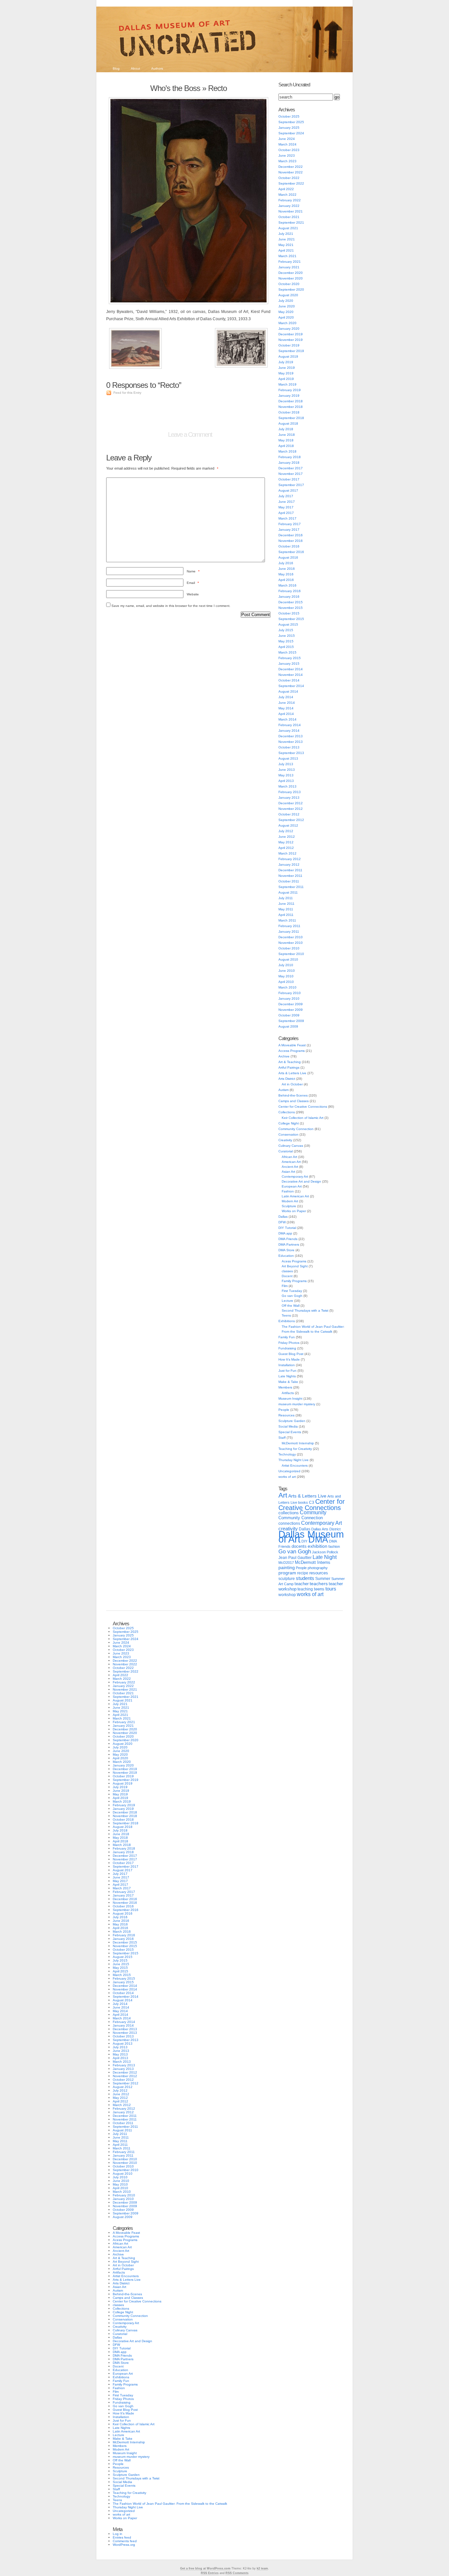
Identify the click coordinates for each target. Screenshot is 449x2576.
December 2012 (291, 803)
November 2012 (291, 809)
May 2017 (286, 507)
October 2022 (289, 178)
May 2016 (286, 574)
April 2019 (286, 379)
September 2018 (291, 418)
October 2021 (289, 217)
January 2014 (289, 731)
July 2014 (286, 697)
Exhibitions (287, 1321)
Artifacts (288, 1393)
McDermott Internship (298, 1443)
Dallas (283, 1217)
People (284, 1410)
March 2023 (287, 161)
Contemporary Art (295, 1177)
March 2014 (287, 719)
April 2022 (286, 189)
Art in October (292, 1084)
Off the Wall (291, 1306)
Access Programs (292, 1051)
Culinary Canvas (291, 1146)
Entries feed (122, 2537)
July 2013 (286, 764)
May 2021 (286, 245)
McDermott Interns (313, 1563)
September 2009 (291, 1021)
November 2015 (291, 608)
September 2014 (291, 686)
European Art (292, 1186)
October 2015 (289, 613)
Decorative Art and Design (301, 1181)
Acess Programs (294, 1261)
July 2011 (286, 898)
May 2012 (286, 842)
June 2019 (287, 368)
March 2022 (287, 195)
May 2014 (286, 708)
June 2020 (287, 306)
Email (193, 583)
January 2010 (289, 999)
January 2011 (289, 932)
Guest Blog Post (291, 1354)
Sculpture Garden (292, 1421)
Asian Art (288, 1172)
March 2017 (287, 518)
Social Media (288, 1426)
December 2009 (291, 1004)
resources (319, 1573)
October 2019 (289, 345)
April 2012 (286, 848)
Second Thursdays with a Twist (305, 1310)
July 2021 (286, 234)
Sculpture (289, 1206)
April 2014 (286, 714)
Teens (286, 1315)
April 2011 (286, 915)
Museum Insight (290, 1399)
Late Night (325, 1557)
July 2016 (286, 563)
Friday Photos (289, 1343)
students (305, 1578)
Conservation (288, 1134)
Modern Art (290, 1201)
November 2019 (291, 340)
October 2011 (289, 881)
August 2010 (288, 959)
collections (289, 1513)
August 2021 (288, 228)
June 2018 (287, 435)
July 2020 (286, 301)
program (287, 1573)
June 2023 (287, 155)
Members (285, 1387)
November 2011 (290, 876)
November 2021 (291, 211)
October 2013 (289, 747)
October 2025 (289, 116)
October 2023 (289, 150)
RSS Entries (210, 2573)
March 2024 (287, 144)
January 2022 (289, 206)
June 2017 (287, 502)
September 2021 (291, 222)
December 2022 (291, 167)
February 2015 (290, 658)
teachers (319, 1584)
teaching (305, 1589)
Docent (287, 1276)
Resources (286, 1415)
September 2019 (291, 351)
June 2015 (287, 636)
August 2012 (288, 825)
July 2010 (286, 965)
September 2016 (291, 552)
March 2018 (287, 451)
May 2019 (286, 373)
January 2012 (289, 865)
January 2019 (289, 396)
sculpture (287, 1579)
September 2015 (291, 619)
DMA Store (286, 1250)
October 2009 (289, 1015)
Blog (116, 68)
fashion (334, 1546)
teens (319, 1589)
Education (286, 1256)
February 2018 (290, 457)
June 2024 (287, 139)
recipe (303, 1573)
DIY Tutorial (287, 1228)
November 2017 (291, 474)
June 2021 (287, 239)
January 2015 (289, 664)
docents (299, 1546)
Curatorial (286, 1151)
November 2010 (291, 943)
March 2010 (287, 987)
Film (285, 1286)
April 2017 (286, 513)
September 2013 (291, 753)
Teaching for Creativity (295, 1449)
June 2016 (287, 569)
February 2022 (290, 200)
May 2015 (286, 641)
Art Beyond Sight (295, 1266)
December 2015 (291, 602)
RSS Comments (237, 2573)
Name (193, 571)
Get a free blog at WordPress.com (205, 2568)
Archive (284, 1056)
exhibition (318, 1546)
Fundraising (287, 1348)
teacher (302, 1584)
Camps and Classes (294, 1101)
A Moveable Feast (292, 1045)
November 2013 (291, 742)
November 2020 (291, 278)
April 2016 (286, 580)
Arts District (287, 1079)
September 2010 (291, 954)
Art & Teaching (290, 1062)
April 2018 (286, 446)
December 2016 (291, 535)
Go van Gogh (292, 1296)
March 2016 (287, 585)
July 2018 (286, 429)
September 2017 (291, 485)
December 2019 (291, 334)
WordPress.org (124, 2545)
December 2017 (291, 468)
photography (318, 1568)
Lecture (287, 1301)
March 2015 (287, 652)
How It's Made (289, 1359)
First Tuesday (292, 1291)
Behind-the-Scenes (293, 1095)
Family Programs (294, 1281)
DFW (282, 1222)
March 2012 (287, 853)
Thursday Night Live (294, 1460)
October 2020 (289, 284)
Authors (157, 68)
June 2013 (287, 770)
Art (283, 1495)
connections (289, 1523)
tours (331, 1589)
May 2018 (286, 440)
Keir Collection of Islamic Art (303, 1118)
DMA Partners (289, 1244)
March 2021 (287, 256)
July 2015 (286, 630)
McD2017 (286, 1563)
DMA (318, 1540)
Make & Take (288, 1382)
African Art (289, 1157)
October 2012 (289, 814)
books (303, 1502)
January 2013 (289, 798)
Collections (287, 1112)
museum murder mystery (297, 1404)
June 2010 (287, 971)
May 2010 (286, 976)
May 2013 (286, 775)
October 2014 (289, 680)
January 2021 (289, 267)
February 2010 (290, 993)
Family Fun (287, 1337)
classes (287, 1271)
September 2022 (291, 183)
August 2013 (288, 758)
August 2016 (288, 557)
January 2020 (289, 329)
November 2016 (291, 541)
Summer (323, 1579)
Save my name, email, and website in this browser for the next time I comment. (171, 606)
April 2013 (286, 781)
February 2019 (290, 390)
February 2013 (290, 792)
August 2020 (288, 295)
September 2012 (291, 820)
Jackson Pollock (325, 1552)
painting (287, 1568)
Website (193, 594)
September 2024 (291, 133)
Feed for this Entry (127, 393)
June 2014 (287, 703)
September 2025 (291, 122)
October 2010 (289, 948)
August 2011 (288, 892)
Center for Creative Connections (303, 1107)
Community (313, 1512)
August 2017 (288, 490)
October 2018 (289, 412)
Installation (287, 1365)
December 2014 (291, 669)
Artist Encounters (295, 1466)
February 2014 (290, 725)
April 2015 (286, 647)
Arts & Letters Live (292, 1073)
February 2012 (290, 859)
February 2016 (290, 591)
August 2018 (288, 423)
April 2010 (286, 982)
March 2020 (287, 323)
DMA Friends (288, 1239)
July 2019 (286, 362)
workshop (287, 1595)
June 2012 (287, 837)
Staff (282, 1438)
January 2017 (289, 530)
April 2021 (286, 250)
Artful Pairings (289, 1067)
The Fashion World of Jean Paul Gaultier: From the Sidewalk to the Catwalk (170, 2504)
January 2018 (289, 463)
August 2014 (288, 691)
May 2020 (286, 312)
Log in (118, 2534)
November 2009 (291, 1010)
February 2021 (290, 262)
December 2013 (291, 736)
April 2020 (286, 317)
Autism (284, 1090)
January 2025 (289, 128)
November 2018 (291, 407)
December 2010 (291, 937)
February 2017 (290, 524)
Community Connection (296, 1129)
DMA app (285, 1233)
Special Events (290, 1432)
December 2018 (291, 401)
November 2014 (291, 675)
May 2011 (286, 909)
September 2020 (291, 289)
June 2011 (286, 904)
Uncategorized (289, 1471)
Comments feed (125, 2541)
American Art (291, 1162)
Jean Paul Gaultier (295, 1558)
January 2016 (289, 597)
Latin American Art (295, 1196)
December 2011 (290, 870)
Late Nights (287, 1376)
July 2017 (286, 496)
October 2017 (289, 479)
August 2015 (288, 624)
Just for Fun (287, 1371)
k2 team (262, 2568)
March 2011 (287, 920)
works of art (287, 1477)
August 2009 (288, 1026)
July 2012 (286, 831)
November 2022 (291, 172)
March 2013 (287, 786)
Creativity (285, 1140)
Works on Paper (294, 1211)
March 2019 (287, 384)
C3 (312, 1502)
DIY (304, 1541)
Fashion (288, 1191)
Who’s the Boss (175, 88)
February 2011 (289, 926)
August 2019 (288, 356)
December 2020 (291, 273)
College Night (289, 1123)
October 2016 (289, 546)
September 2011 (291, 887)
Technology (287, 1454)
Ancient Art (290, 1167)
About (135, 68)
